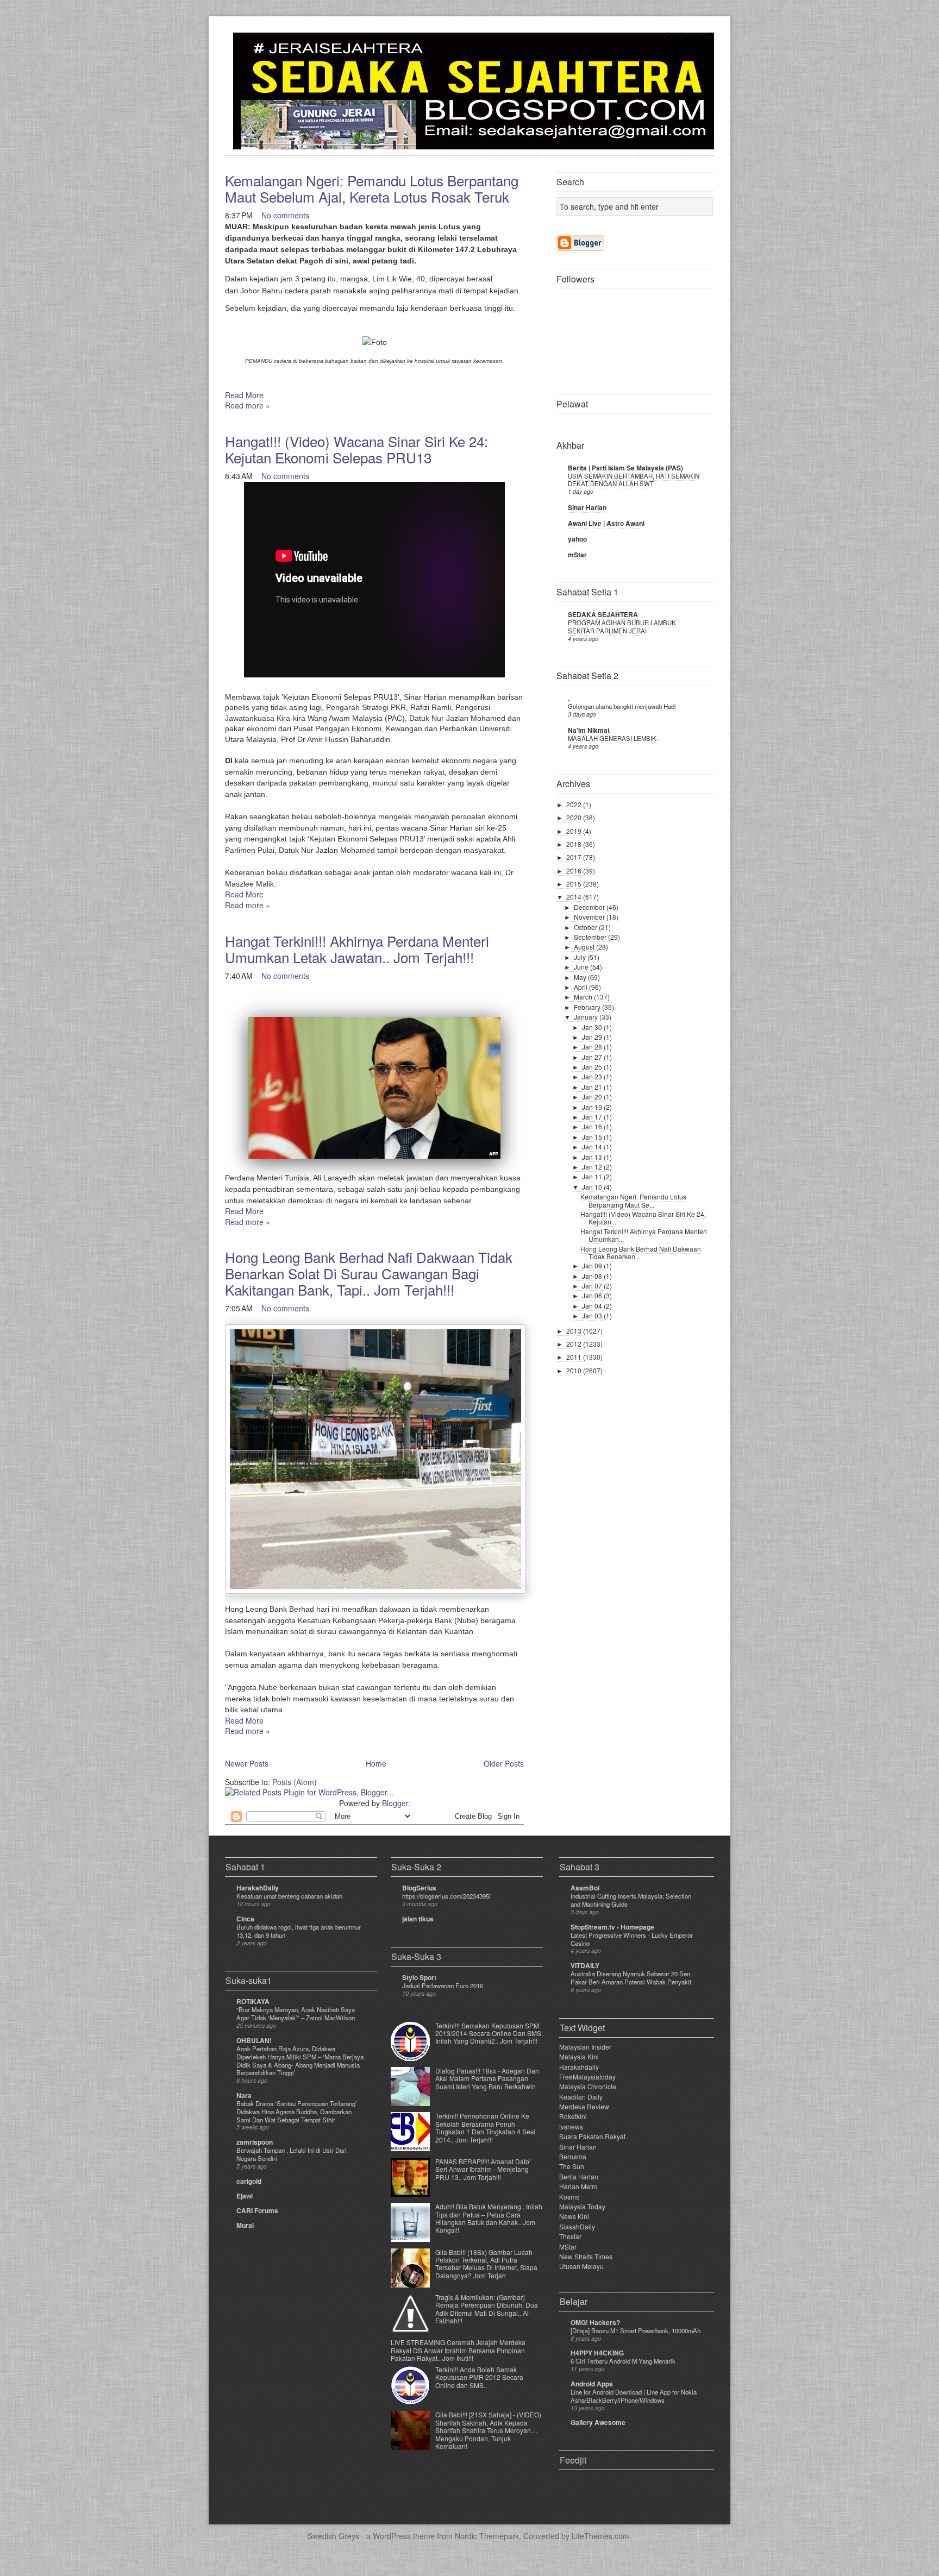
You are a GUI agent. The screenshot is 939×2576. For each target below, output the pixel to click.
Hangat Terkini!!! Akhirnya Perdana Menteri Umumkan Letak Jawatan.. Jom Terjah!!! (357, 949)
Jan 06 (593, 1295)
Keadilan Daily (581, 2097)
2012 (575, 1344)
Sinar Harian (587, 507)
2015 (575, 884)
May (581, 977)
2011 (575, 1357)
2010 (575, 1370)
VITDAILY (585, 1965)
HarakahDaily (258, 1888)
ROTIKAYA (253, 2001)
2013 (575, 1331)
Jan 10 (593, 1187)
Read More (244, 395)
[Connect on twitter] (671, 47)
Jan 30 (593, 1027)
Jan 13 (593, 1157)
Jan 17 (593, 1117)
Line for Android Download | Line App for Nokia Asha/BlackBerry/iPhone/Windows (634, 2396)
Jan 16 (593, 1126)
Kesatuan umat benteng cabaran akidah (289, 1896)
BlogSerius (419, 1888)
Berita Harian (579, 2176)
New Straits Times (586, 2256)
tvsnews (571, 2126)
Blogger (395, 1803)
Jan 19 (593, 1107)
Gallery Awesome (598, 2422)
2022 (575, 804)
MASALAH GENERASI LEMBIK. (613, 738)
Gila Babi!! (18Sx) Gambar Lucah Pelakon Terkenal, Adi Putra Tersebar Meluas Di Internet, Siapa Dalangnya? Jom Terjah (486, 2264)
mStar (577, 555)
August (585, 947)
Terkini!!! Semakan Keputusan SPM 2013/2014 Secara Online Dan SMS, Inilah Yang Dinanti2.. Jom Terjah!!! (489, 2033)
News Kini (574, 2216)
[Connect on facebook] (688, 47)
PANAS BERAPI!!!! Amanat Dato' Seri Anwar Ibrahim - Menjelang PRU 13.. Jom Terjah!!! (483, 2169)
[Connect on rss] (705, 47)
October (586, 927)
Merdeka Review (584, 2106)
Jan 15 (593, 1137)
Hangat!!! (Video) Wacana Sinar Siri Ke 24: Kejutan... (643, 1218)
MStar (568, 2247)
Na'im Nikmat (589, 730)
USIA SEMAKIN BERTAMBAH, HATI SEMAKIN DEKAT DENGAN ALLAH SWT (634, 480)
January (587, 1017)
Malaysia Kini (579, 2056)
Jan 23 (593, 1076)
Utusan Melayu (581, 2266)
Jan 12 (593, 1167)
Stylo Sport (419, 1977)
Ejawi (245, 2196)
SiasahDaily (577, 2226)
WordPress (392, 2536)
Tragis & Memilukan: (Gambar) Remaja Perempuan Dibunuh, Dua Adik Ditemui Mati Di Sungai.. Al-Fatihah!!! (487, 2309)
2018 (575, 844)
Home (376, 1763)
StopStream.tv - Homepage (612, 1927)
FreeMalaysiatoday (587, 2076)
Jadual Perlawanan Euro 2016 (443, 1986)
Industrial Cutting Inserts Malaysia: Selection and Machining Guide (631, 1900)
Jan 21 (593, 1087)
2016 (575, 871)
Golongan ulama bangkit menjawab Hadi (622, 706)
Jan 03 (593, 1315)
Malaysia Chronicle (588, 2086)
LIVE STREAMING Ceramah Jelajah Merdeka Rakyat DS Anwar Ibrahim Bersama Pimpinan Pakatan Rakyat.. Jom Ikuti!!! (458, 2350)
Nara (244, 2095)
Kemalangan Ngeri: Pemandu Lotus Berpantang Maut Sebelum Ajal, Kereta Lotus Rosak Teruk (372, 188)
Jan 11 (593, 1176)
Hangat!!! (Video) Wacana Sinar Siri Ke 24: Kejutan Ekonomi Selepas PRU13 (356, 449)
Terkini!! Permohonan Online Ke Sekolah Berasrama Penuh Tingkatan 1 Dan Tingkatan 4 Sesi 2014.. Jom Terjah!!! (485, 2127)
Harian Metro (578, 2186)
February (588, 1007)
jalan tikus (418, 1919)
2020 (575, 817)
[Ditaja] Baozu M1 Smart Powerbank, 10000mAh (636, 2330)
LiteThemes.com (600, 2536)
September (591, 937)
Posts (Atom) (295, 1782)
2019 (575, 831)
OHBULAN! (254, 2040)
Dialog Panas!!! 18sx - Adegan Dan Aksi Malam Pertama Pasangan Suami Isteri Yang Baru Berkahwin (487, 2078)
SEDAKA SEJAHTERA (603, 614)
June (582, 967)
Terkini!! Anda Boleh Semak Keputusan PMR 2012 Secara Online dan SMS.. (479, 2377)
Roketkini (573, 2116)
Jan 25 (593, 1067)
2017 (575, 857)
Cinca (245, 1919)
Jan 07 (593, 1286)
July (581, 957)
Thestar (570, 2236)
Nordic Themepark (487, 2536)
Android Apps (592, 2384)
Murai (245, 2225)
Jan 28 (593, 1047)
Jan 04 (593, 1306)
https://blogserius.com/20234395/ (446, 1896)
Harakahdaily (579, 2067)
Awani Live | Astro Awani (606, 523)
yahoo (577, 539)
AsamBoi (585, 1888)
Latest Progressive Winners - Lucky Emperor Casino (632, 1939)
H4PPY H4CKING (597, 2353)
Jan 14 (593, 1146)
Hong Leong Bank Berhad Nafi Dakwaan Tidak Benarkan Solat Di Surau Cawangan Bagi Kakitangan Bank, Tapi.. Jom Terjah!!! (369, 1273)
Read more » (248, 405)
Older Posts (504, 1763)
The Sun (572, 2166)
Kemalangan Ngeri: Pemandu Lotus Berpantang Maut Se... (633, 1200)
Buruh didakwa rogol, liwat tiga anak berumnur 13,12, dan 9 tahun (299, 1931)
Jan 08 (593, 1276)
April (581, 987)
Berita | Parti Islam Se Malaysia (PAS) (625, 468)
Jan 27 (593, 1057)
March (584, 997)
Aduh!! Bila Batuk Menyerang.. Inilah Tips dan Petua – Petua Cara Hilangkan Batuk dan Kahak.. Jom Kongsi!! (489, 2218)
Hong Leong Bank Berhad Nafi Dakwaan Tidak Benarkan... (641, 1252)
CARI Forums (257, 2210)
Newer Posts (247, 1763)
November (590, 917)
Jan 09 (593, 1265)
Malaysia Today (582, 2206)
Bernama (573, 2156)
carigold (249, 2181)
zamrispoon (255, 2142)
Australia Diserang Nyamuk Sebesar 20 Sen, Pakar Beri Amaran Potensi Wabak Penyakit (631, 1978)
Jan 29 (593, 1037)
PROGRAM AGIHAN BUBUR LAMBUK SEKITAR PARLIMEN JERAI (622, 627)
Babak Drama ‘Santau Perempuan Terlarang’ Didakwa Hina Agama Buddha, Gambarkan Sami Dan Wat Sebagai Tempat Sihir (297, 2112)
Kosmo (569, 2197)
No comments (285, 215)
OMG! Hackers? (595, 2322)
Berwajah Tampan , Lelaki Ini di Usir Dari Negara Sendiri (292, 2154)
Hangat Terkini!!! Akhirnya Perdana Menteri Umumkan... (644, 1235)
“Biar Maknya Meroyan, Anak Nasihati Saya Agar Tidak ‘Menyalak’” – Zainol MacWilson (296, 2013)
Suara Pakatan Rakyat (592, 2136)
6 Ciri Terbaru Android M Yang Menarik (623, 2361)
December (590, 907)
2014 (575, 897)
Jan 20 (593, 1097)
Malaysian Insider (585, 2047)
